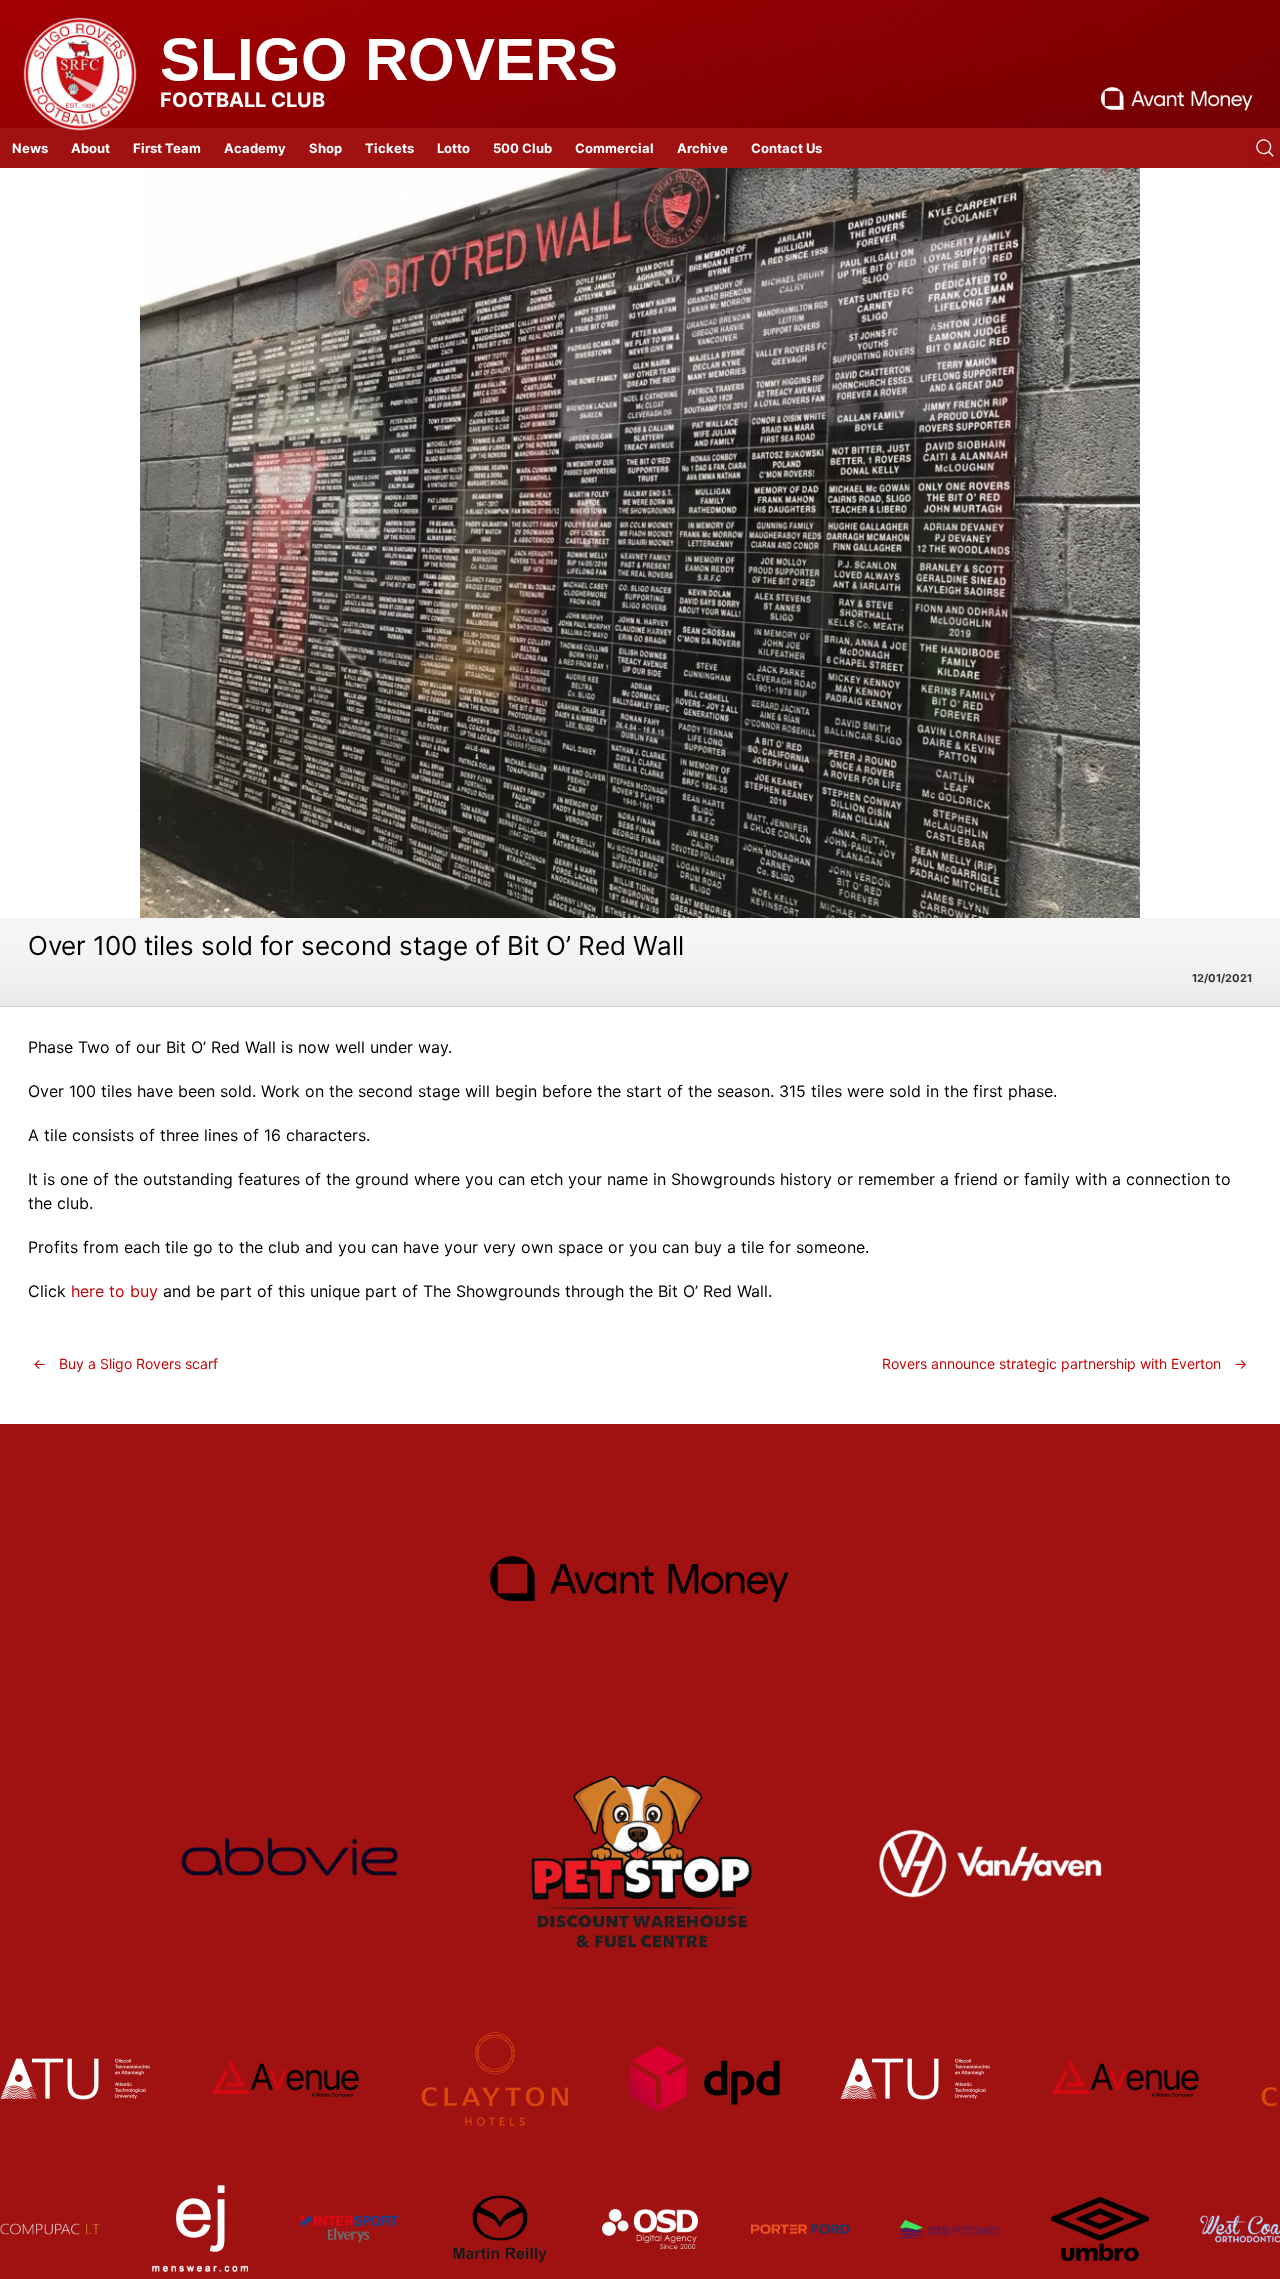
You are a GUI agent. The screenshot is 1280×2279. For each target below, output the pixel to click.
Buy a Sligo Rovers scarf (125, 1363)
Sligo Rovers (389, 59)
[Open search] (1265, 148)
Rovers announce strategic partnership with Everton (1064, 1363)
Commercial (614, 148)
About (90, 148)
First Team (167, 148)
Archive (702, 148)
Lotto (453, 148)
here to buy (114, 1291)
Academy (255, 148)
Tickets (389, 148)
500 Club (522, 148)
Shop (325, 148)
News (30, 148)
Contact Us (786, 148)
